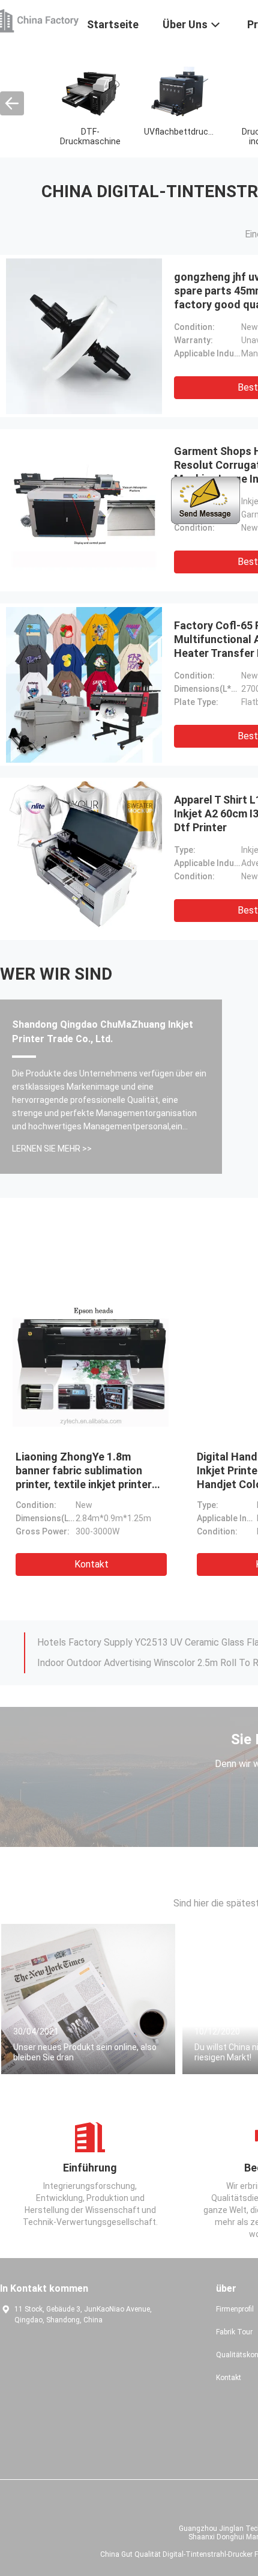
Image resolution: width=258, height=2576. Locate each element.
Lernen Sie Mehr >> (52, 1149)
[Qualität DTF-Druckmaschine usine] (90, 91)
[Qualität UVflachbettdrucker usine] (180, 91)
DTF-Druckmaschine (90, 136)
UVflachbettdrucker (182, 132)
